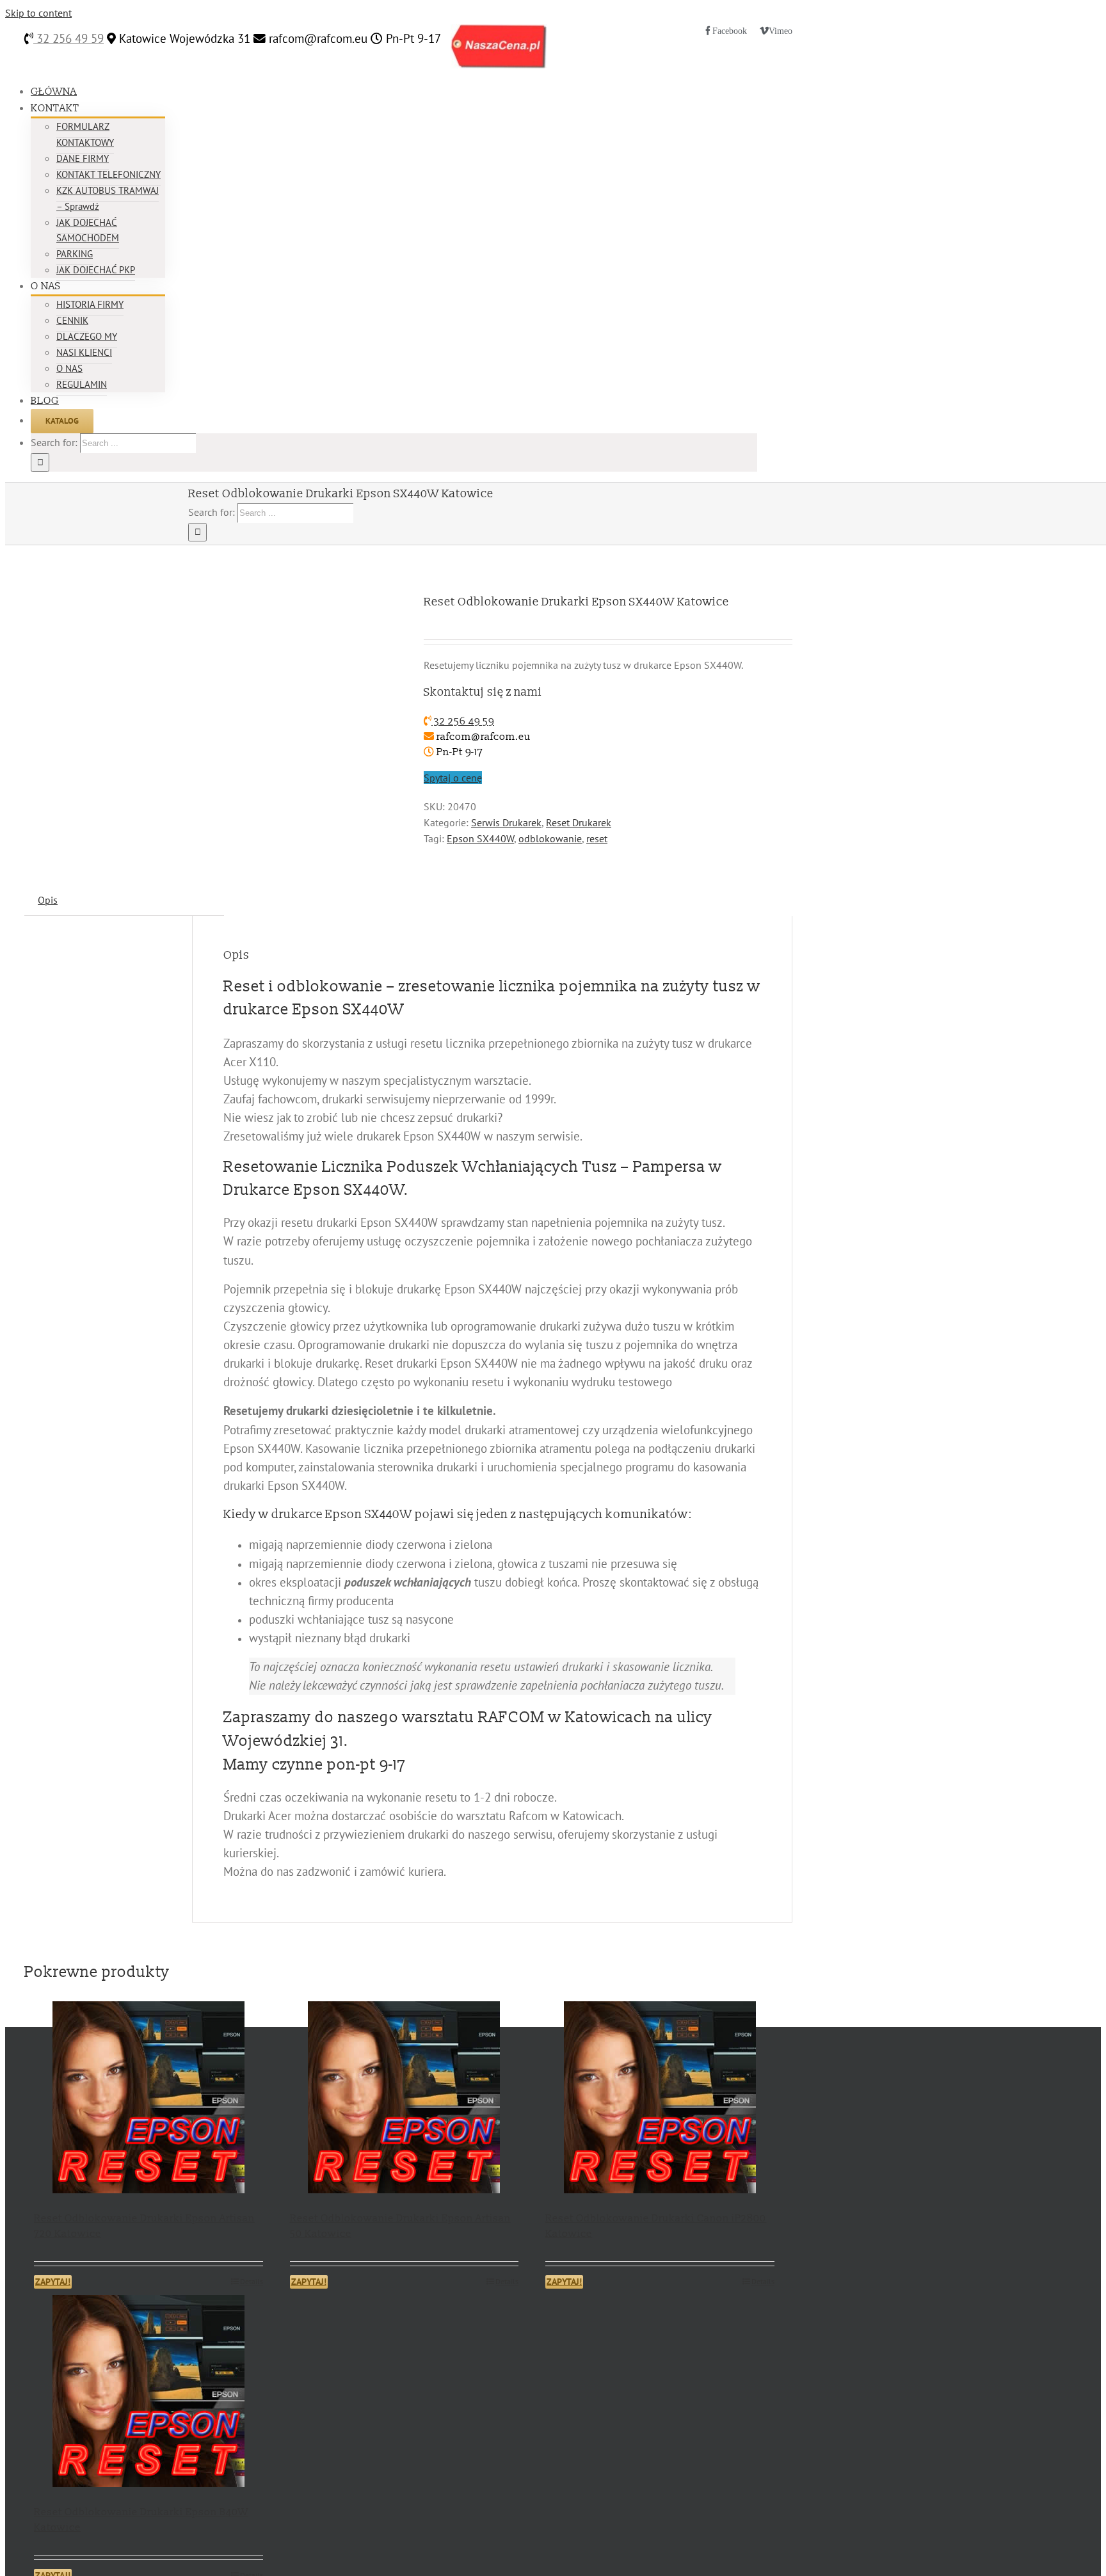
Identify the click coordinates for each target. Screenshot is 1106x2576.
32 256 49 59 (68, 38)
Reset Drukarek (579, 822)
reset (597, 838)
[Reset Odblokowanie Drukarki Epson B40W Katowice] (148, 2393)
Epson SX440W (480, 838)
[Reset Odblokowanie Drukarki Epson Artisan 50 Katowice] (405, 2100)
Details (252, 2281)
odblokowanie (550, 838)
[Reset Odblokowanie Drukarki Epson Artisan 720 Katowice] (148, 2100)
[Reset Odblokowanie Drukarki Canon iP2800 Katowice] (660, 2100)
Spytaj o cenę (453, 778)
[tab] (48, 900)
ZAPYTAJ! (53, 2282)
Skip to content (38, 13)
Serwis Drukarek (506, 822)
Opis (48, 900)
